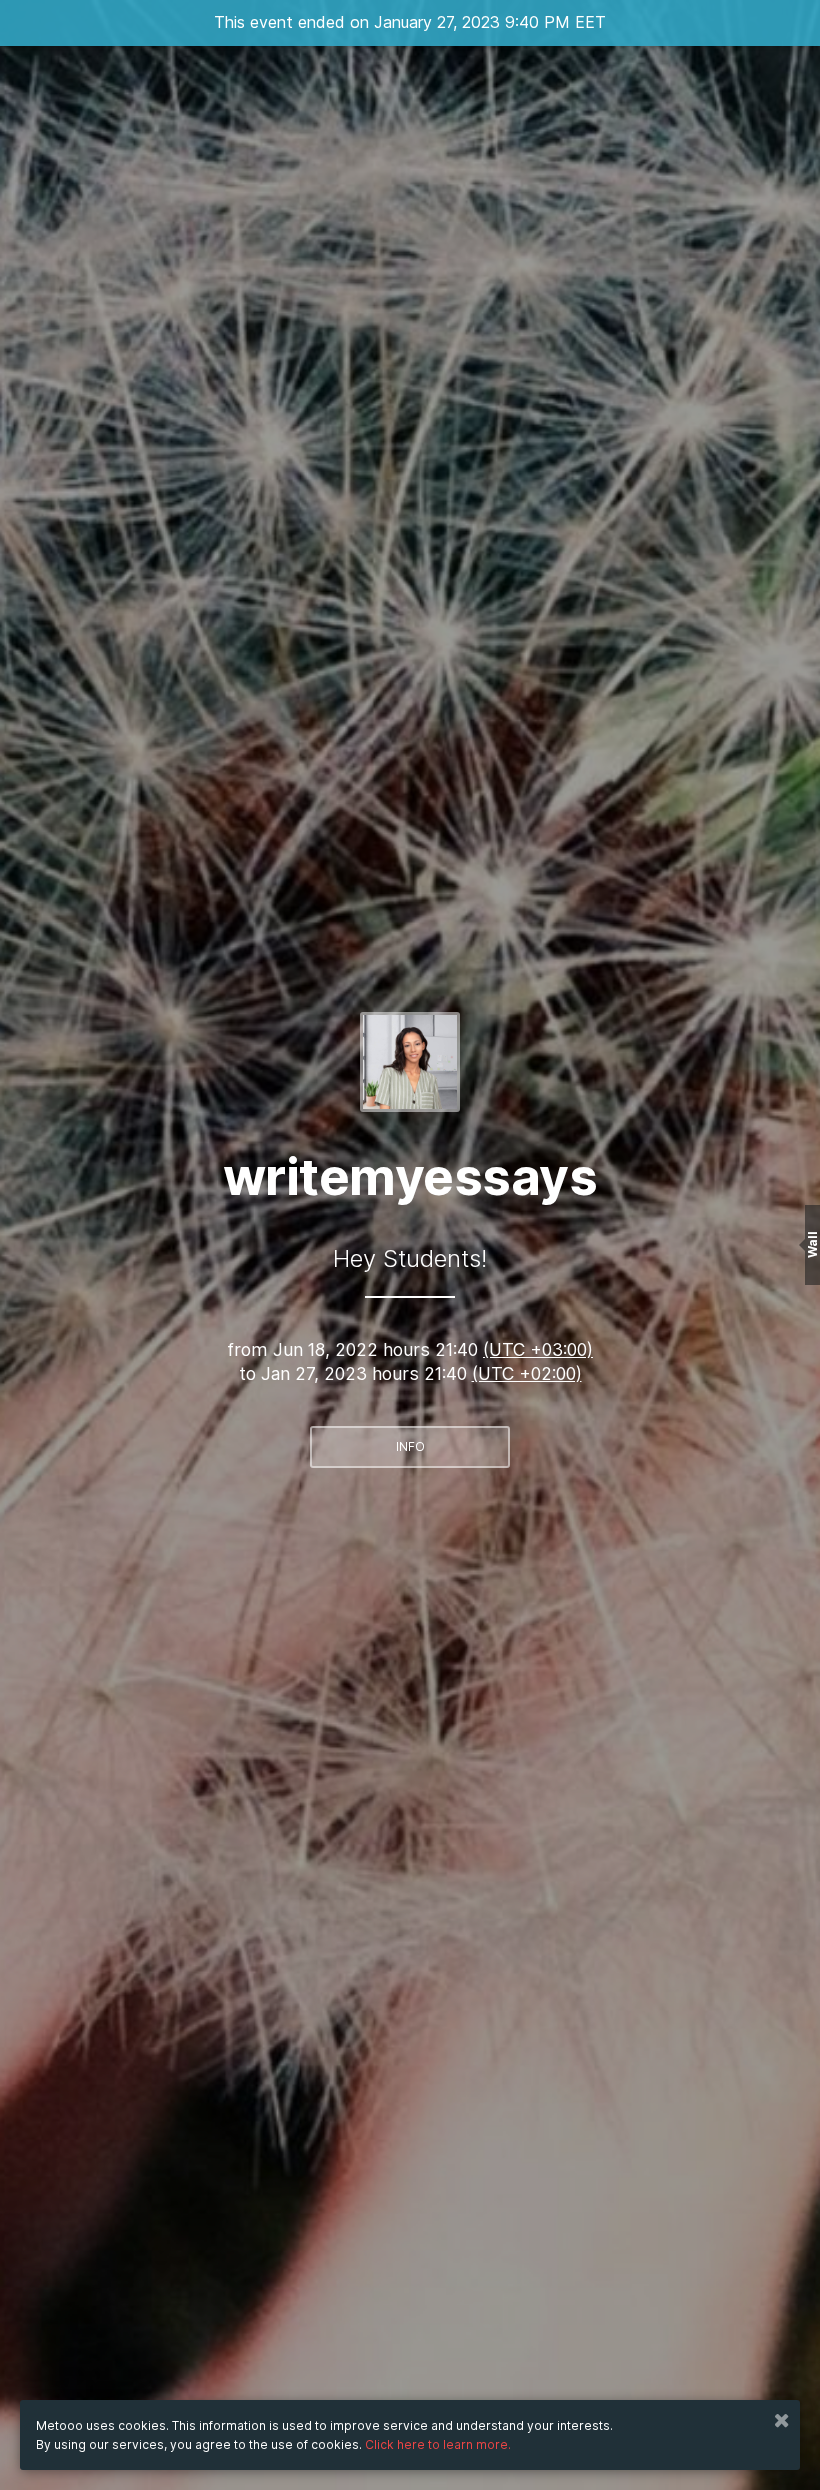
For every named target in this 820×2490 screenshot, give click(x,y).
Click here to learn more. (438, 2444)
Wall (812, 1245)
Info (410, 1446)
